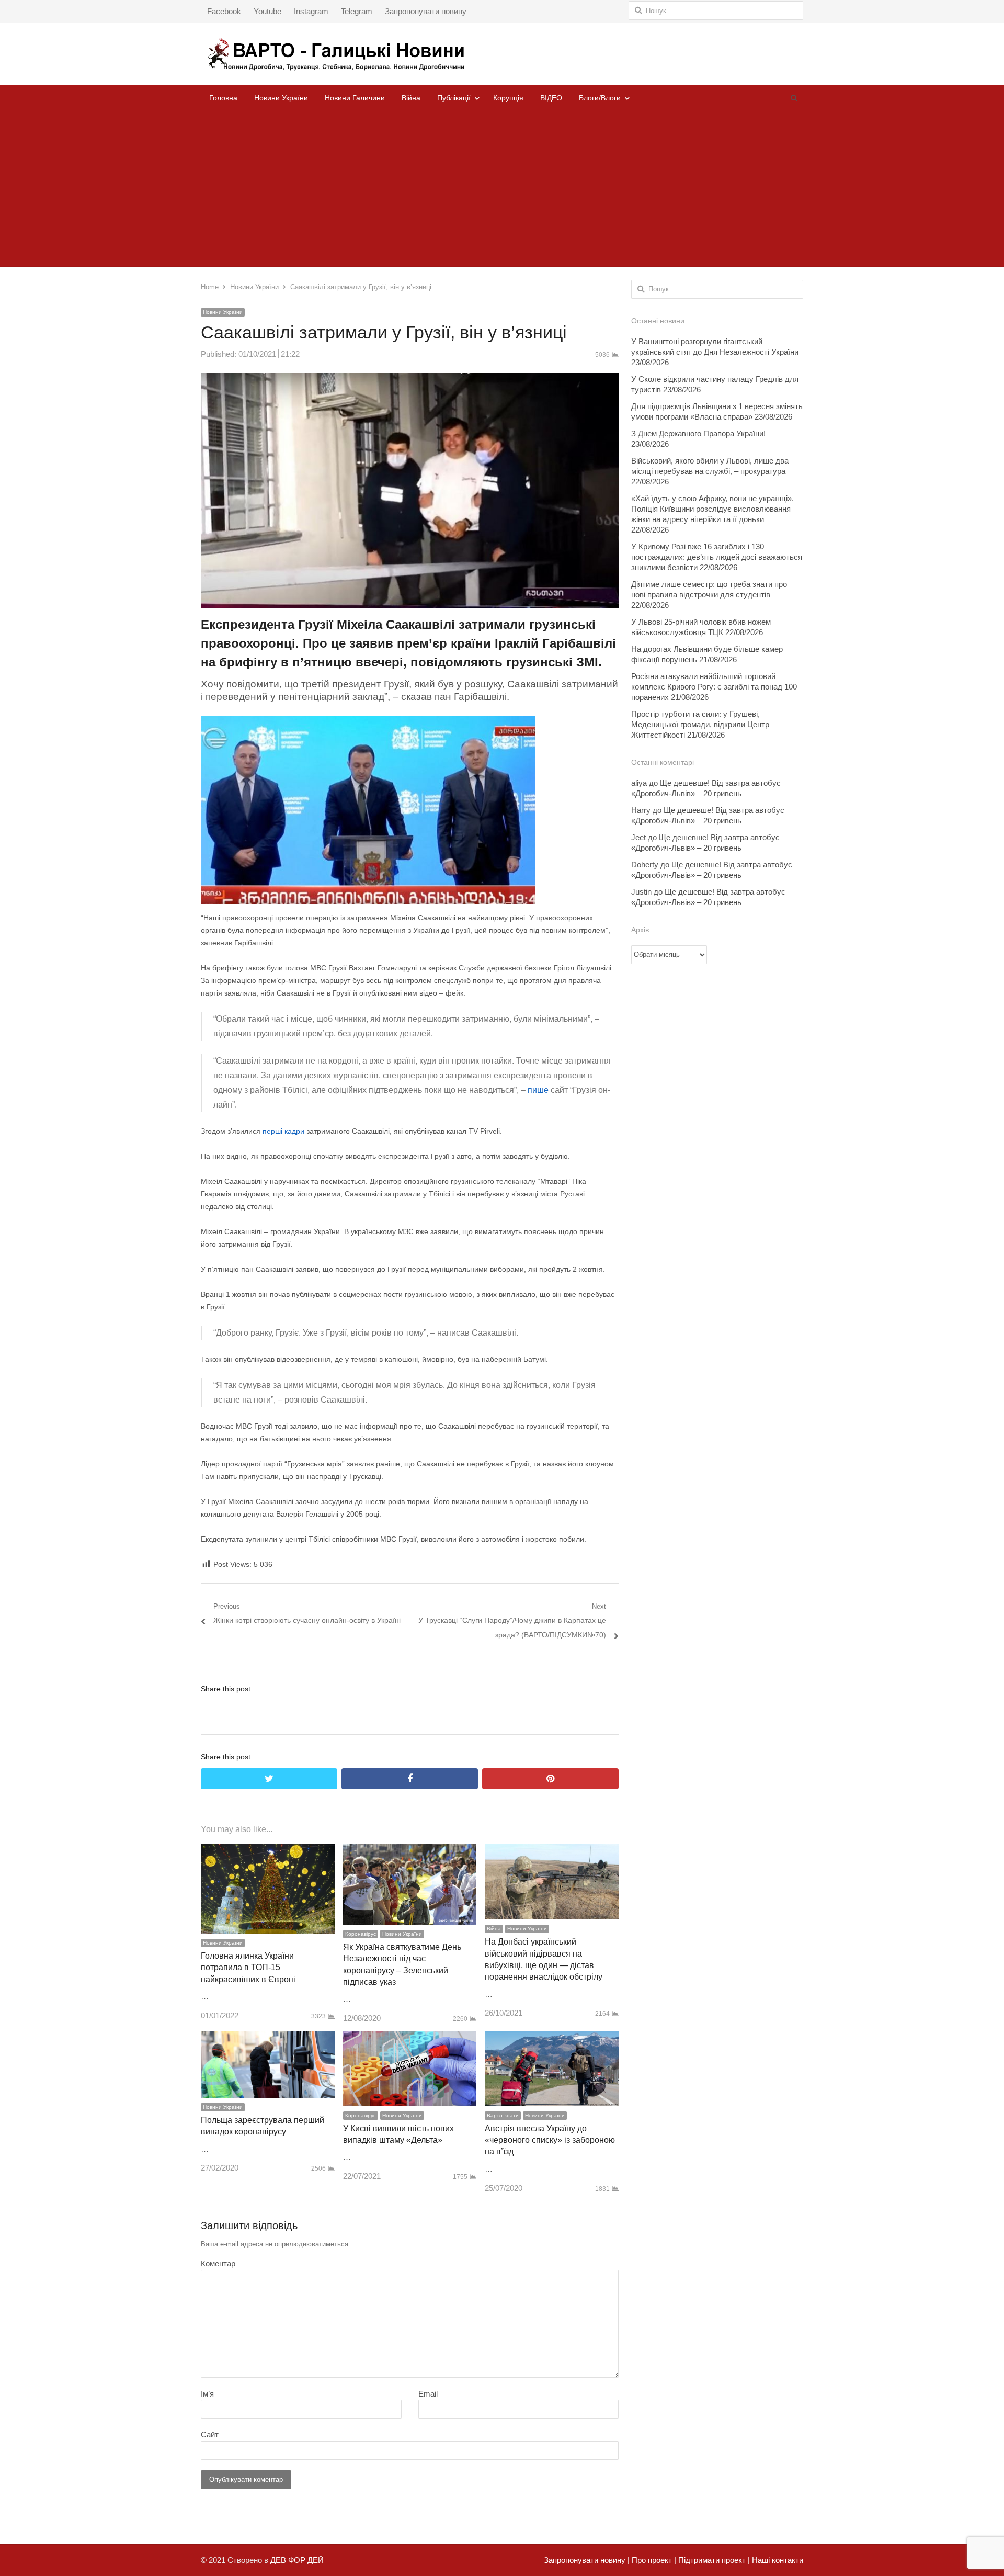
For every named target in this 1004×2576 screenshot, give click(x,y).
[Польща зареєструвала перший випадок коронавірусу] (268, 2038)
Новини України (281, 98)
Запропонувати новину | (587, 2560)
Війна (411, 98)
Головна (223, 98)
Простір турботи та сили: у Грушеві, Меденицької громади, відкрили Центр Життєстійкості (700, 724)
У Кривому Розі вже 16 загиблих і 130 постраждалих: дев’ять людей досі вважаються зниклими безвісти (717, 557)
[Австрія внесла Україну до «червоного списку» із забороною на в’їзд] (552, 2038)
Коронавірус (361, 1934)
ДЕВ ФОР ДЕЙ (297, 2560)
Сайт (210, 2434)
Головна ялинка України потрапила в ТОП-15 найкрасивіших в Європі (248, 1968)
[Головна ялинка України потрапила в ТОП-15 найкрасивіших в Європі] (268, 1851)
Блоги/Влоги (600, 98)
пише (538, 1090)
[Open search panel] (794, 98)
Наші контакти (777, 2560)
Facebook (224, 11)
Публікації (454, 98)
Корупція (508, 98)
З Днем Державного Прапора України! (698, 433)
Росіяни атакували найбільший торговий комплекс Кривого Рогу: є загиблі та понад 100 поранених (714, 687)
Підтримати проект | (713, 2560)
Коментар (218, 2263)
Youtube (267, 11)
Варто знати (503, 2115)
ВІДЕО (551, 98)
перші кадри (283, 1131)
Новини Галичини (355, 98)
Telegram (357, 11)
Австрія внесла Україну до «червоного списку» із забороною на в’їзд (550, 2140)
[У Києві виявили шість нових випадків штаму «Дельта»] (410, 2038)
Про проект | (653, 2560)
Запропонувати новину (426, 11)
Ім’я (207, 2394)
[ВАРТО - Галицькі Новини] (502, 54)
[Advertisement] (502, 189)
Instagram (311, 11)
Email (428, 2394)
